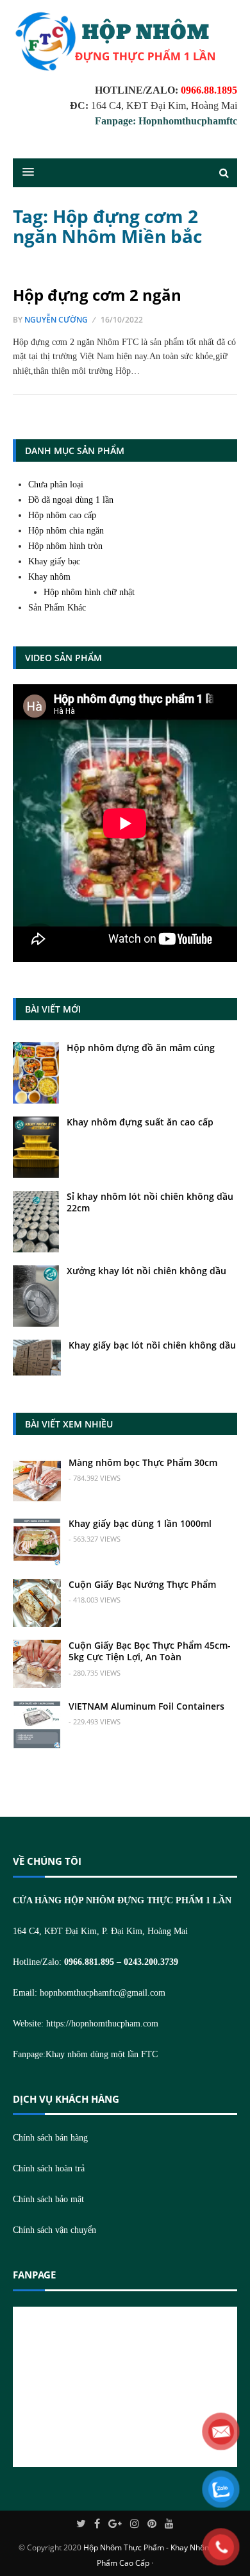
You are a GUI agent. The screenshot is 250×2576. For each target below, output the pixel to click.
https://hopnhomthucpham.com (102, 2024)
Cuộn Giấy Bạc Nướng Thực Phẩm (142, 1584)
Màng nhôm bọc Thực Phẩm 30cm (143, 1462)
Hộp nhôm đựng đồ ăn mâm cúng (141, 1048)
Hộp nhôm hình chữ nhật (89, 592)
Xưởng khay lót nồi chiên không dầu (146, 1271)
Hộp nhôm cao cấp (62, 515)
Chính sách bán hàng (50, 2138)
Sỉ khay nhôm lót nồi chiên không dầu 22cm (150, 1202)
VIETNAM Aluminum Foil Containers (146, 1706)
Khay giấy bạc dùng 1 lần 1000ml (140, 1523)
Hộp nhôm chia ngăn (66, 531)
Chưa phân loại (56, 484)
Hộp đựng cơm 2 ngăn (97, 295)
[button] (22, 173)
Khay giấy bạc (54, 561)
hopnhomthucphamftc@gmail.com (103, 1993)
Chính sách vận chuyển (54, 2230)
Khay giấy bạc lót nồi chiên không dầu (152, 1345)
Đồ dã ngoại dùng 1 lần (71, 500)
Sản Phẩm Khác (57, 608)
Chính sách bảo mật (48, 2199)
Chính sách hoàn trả (49, 2168)
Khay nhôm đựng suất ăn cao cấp (140, 1122)
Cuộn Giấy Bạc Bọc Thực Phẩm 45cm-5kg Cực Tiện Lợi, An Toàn (150, 1651)
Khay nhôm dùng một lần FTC (102, 2054)
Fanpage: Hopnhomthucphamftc (166, 121)
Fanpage (34, 2275)
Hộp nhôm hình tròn (65, 546)
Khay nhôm (49, 577)
